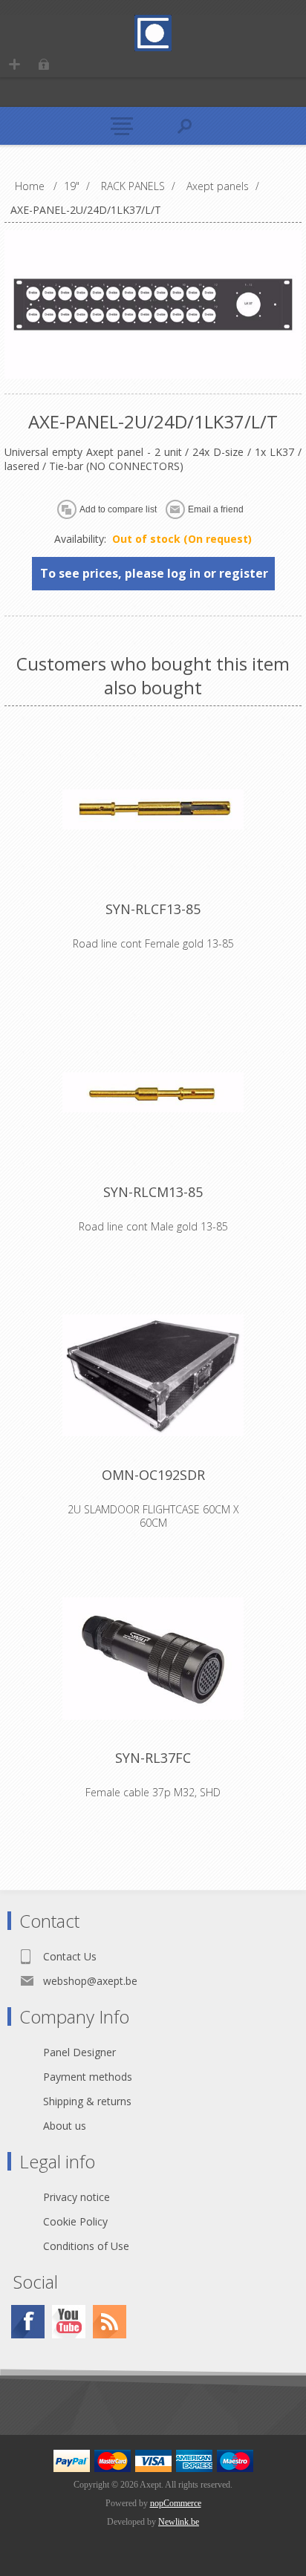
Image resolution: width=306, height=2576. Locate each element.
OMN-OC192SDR (153, 1475)
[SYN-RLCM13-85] (153, 1092)
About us (65, 2126)
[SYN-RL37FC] (153, 1658)
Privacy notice (76, 2197)
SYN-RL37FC (153, 1758)
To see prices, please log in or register (154, 573)
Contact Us (70, 1956)
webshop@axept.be (90, 1981)
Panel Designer (79, 2052)
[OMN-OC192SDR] (153, 1375)
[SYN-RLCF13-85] (153, 809)
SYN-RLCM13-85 (153, 1192)
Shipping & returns (87, 2101)
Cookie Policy (75, 2221)
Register (14, 64)
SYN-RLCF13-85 (153, 909)
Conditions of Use (86, 2246)
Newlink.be (179, 2522)
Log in (43, 64)
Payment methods (88, 2077)
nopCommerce (176, 2503)
